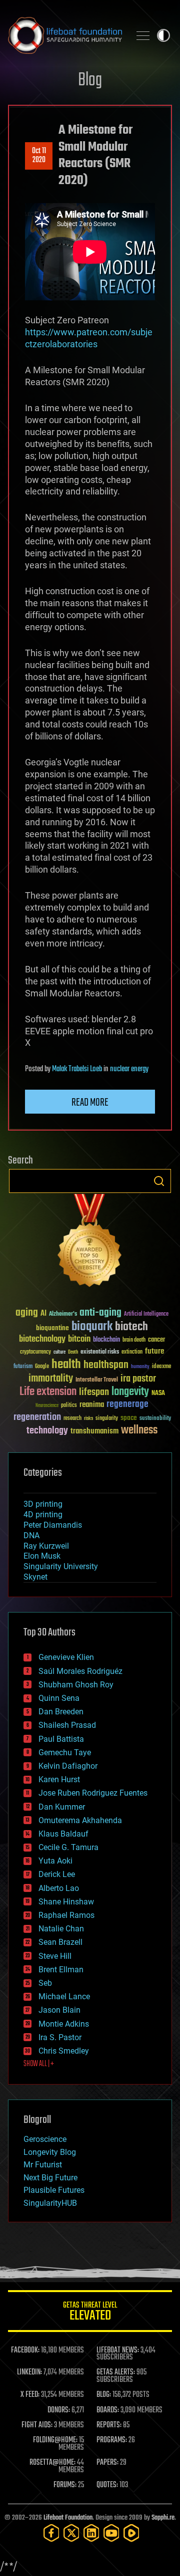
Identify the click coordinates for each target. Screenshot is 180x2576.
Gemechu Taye (65, 1753)
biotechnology (42, 1339)
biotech (131, 1327)
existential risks (100, 1352)
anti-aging (100, 1313)
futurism (23, 1367)
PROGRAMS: (112, 2440)
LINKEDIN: (29, 2372)
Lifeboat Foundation (68, 2518)
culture (59, 1352)
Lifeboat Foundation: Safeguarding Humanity (65, 35)
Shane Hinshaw (66, 1902)
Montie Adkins (64, 2024)
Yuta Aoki (55, 1861)
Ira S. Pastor (60, 2037)
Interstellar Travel (97, 1380)
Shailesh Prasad (67, 1725)
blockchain (106, 1340)
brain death (134, 1340)
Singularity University (61, 1566)
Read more (90, 1103)
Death (73, 1352)
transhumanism (94, 1431)
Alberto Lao (59, 1888)
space (129, 1418)
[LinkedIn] (91, 2533)
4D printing (43, 1515)
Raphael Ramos (66, 1915)
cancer (156, 1340)
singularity (107, 1419)
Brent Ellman (61, 1970)
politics (69, 1406)
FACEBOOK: (25, 2350)
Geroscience (45, 2139)
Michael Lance (64, 1996)
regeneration (37, 1417)
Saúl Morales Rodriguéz (80, 1671)
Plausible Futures (54, 2190)
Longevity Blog (50, 2152)
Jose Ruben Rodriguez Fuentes (93, 1793)
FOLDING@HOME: (55, 2440)
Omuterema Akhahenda (80, 1820)
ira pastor (138, 1379)
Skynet (35, 1577)
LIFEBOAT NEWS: (118, 2350)
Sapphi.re (163, 2518)
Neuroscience (47, 1406)
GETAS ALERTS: (116, 2372)
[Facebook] (51, 2533)
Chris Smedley (64, 2051)
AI (43, 1314)
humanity (140, 1367)
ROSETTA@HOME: (52, 2463)
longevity (130, 1392)
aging (27, 1313)
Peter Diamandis (53, 1525)
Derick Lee (57, 1874)
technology (47, 1431)
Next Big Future (50, 2178)
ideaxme (161, 1367)
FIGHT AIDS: (37, 2425)
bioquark (92, 1327)
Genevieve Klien (66, 1657)
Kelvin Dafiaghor (68, 1766)
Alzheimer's (63, 1314)
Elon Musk (42, 1556)
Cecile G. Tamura (68, 1847)
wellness (139, 1430)
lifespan (94, 1392)
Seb (45, 1983)
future (154, 1351)
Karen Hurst (59, 1779)
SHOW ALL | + (39, 2064)
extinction (132, 1352)
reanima (92, 1405)
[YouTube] (111, 2533)
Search (159, 1181)
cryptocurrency (35, 1352)
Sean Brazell (60, 1942)
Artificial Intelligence (146, 1314)
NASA (158, 1394)
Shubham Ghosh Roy (76, 1685)
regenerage (127, 1405)
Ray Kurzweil (46, 1546)
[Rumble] (131, 2533)
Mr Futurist (43, 2165)
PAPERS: (107, 2463)
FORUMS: (65, 2485)
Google (42, 1367)
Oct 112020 (39, 156)
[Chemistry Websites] (90, 1243)
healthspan (106, 1365)
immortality (51, 1379)
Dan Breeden (61, 1712)
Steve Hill (55, 1956)
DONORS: (59, 2410)
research (72, 1419)
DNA (31, 1535)
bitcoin (79, 1339)
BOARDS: (108, 2410)
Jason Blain (59, 2010)
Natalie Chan (61, 1929)
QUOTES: (107, 2485)
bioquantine (52, 1328)
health (66, 1365)
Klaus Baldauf (63, 1834)
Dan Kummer (62, 1807)
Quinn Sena (59, 1698)
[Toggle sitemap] (143, 35)
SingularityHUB (50, 2203)
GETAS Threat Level (90, 2313)
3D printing (43, 1504)
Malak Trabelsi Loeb (77, 1069)
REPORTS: (109, 2425)
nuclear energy (129, 1069)
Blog (90, 81)
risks (88, 1418)
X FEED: (30, 2395)
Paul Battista (61, 1739)
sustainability (155, 1419)
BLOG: (104, 2395)
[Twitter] (71, 2533)
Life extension (48, 1392)
